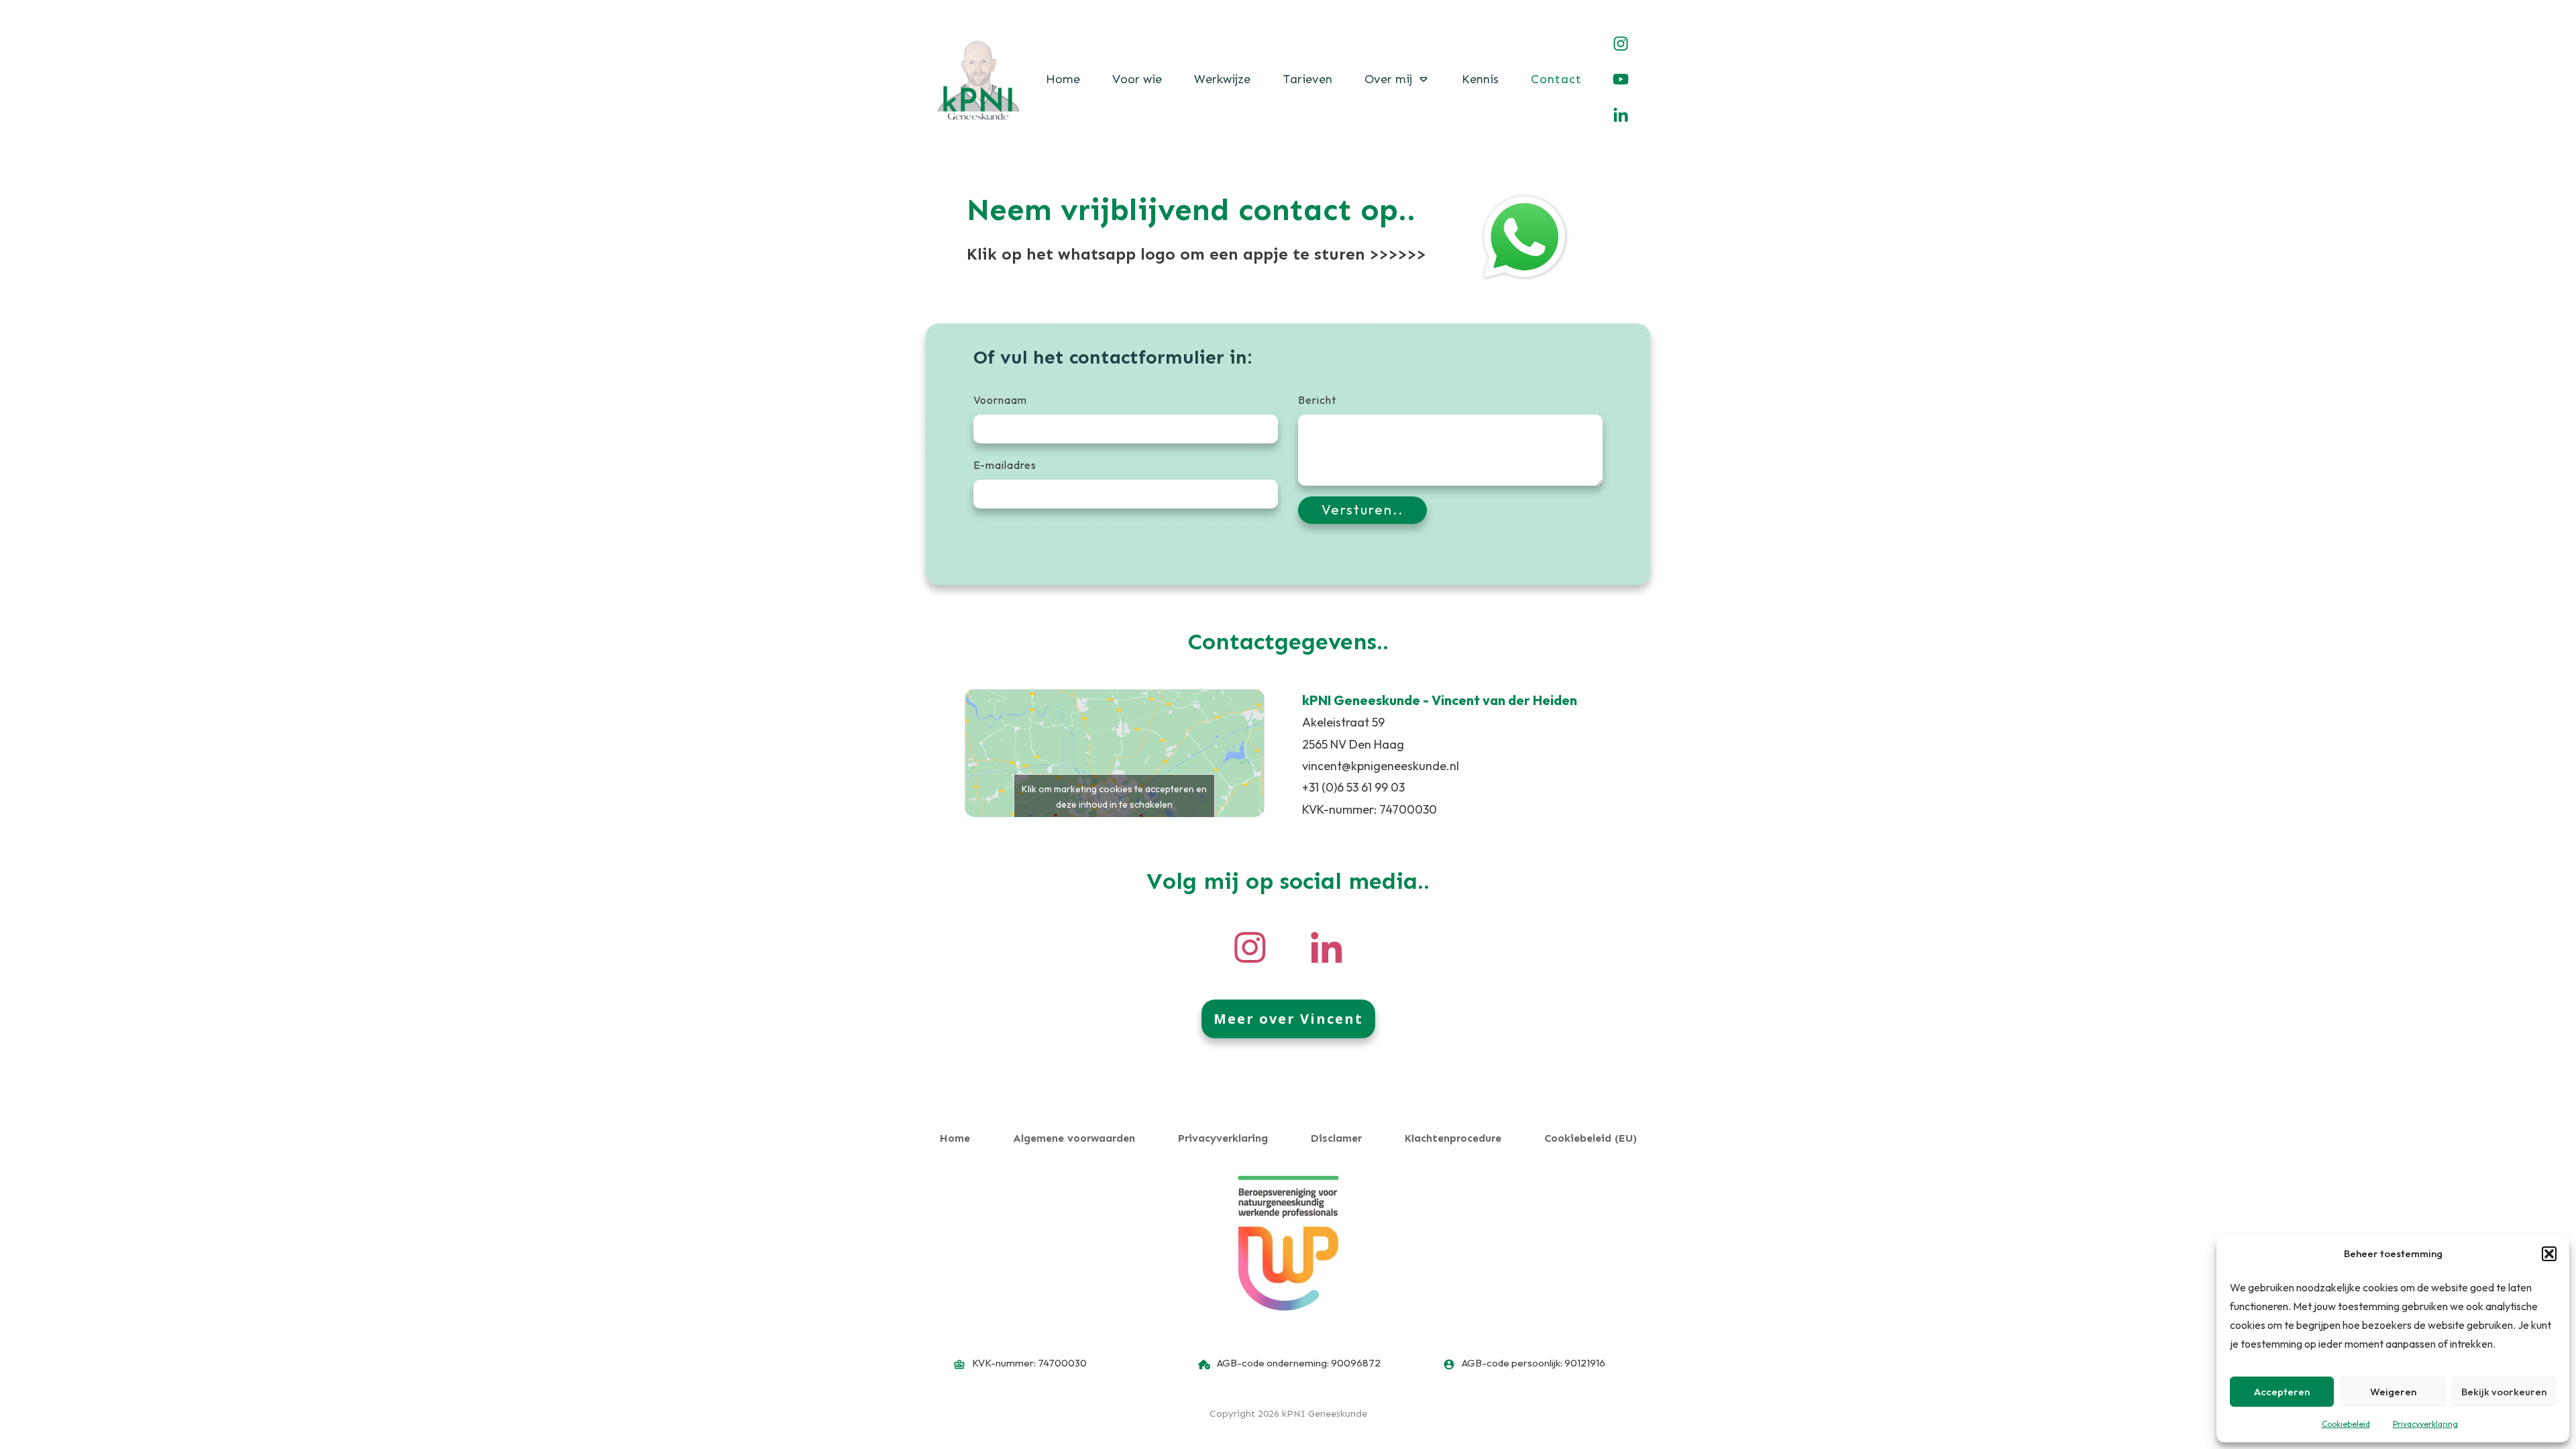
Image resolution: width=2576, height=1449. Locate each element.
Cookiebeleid (2346, 1424)
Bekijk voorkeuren (2504, 1392)
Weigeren (2393, 1392)
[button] (2549, 1254)
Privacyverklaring (2425, 1424)
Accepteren (2282, 1392)
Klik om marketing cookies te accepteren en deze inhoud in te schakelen (1114, 797)
